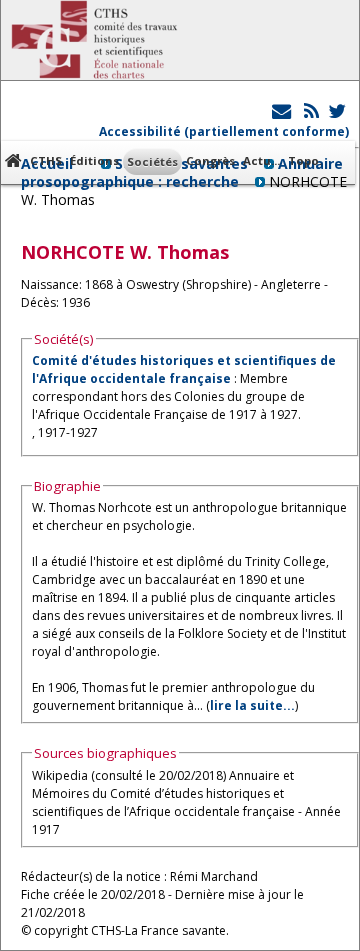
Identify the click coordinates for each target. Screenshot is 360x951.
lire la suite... (252, 705)
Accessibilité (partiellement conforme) (224, 131)
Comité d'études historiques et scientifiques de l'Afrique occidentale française (184, 369)
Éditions (94, 160)
